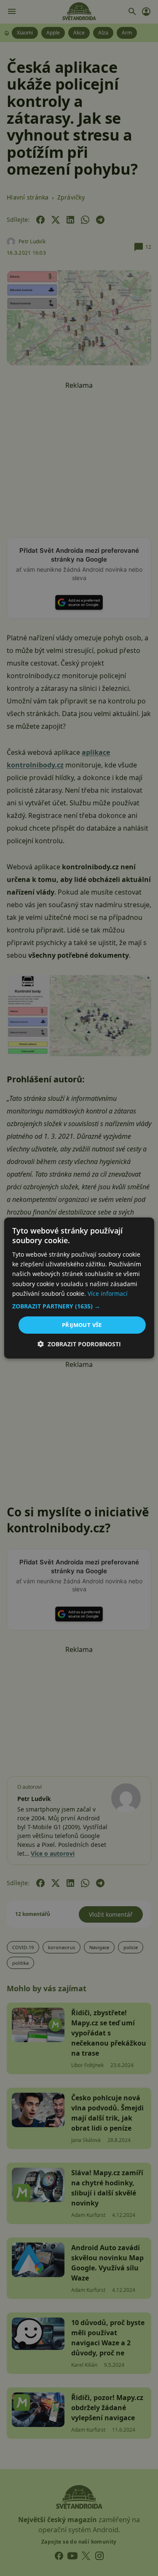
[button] (79, 1306)
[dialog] (79, 1288)
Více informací (108, 1293)
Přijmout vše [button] (82, 1325)
